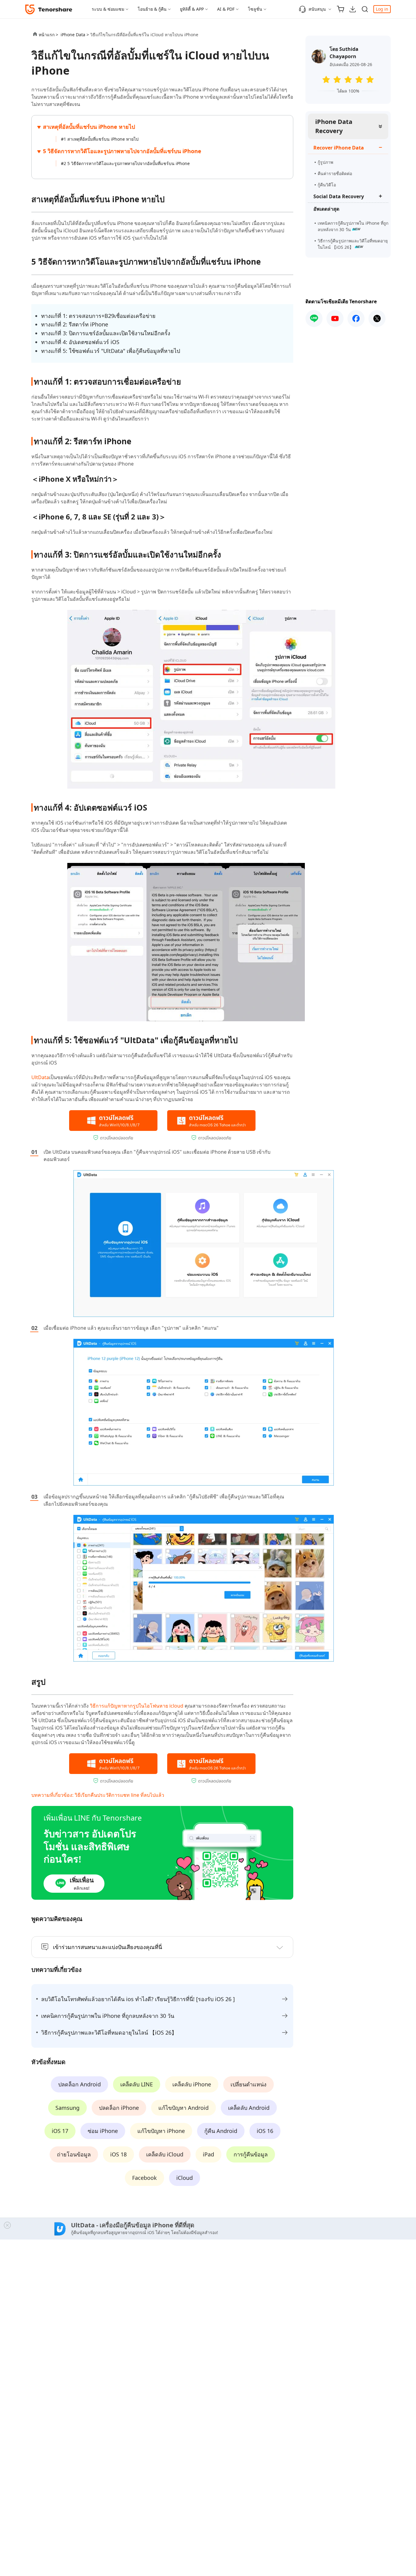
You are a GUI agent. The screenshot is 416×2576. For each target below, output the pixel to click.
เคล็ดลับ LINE (137, 2084)
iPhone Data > (75, 35)
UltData (40, 1077)
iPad (208, 2154)
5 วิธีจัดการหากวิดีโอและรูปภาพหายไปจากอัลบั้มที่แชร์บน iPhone (122, 151)
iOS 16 (265, 2131)
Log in (382, 9)
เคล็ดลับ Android (249, 2108)
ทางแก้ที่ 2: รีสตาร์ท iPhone (75, 324)
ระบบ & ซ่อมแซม (108, 9)
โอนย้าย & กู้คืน (152, 9)
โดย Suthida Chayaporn (344, 53)
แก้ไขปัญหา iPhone (161, 2131)
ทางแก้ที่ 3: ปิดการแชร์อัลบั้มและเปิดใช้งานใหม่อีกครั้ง (106, 333)
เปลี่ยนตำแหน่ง (249, 2084)
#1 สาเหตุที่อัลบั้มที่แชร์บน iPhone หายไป (100, 139)
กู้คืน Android (221, 2131)
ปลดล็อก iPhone (119, 2108)
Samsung (67, 2108)
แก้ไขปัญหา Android (183, 2108)
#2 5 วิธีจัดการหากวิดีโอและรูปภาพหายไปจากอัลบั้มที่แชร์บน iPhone (125, 163)
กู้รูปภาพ (325, 162)
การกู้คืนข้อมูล (251, 2154)
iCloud (185, 2178)
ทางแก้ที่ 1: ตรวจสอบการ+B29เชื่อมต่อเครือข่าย (98, 316)
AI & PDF (226, 9)
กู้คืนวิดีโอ (327, 185)
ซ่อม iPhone (103, 2131)
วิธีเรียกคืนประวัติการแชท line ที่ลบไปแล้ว (119, 1795)
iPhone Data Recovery (334, 126)
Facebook (145, 2178)
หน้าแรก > (48, 35)
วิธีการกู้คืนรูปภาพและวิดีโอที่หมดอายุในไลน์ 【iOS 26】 (353, 244)
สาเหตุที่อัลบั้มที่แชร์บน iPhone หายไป (89, 127)
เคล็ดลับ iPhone (192, 2084)
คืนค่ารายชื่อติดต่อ (335, 173)
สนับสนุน (317, 9)
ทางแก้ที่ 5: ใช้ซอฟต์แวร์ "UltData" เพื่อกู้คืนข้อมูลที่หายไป (111, 351)
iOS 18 (118, 2154)
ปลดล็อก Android (79, 2084)
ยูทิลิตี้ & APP (192, 9)
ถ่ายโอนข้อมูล (74, 2154)
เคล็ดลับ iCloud (165, 2154)
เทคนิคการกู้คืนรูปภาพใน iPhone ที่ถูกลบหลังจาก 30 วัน (353, 226)
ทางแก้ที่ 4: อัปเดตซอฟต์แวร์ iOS (80, 342)
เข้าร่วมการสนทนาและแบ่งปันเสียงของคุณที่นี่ (108, 1947)
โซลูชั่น (255, 9)
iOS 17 (60, 2131)
